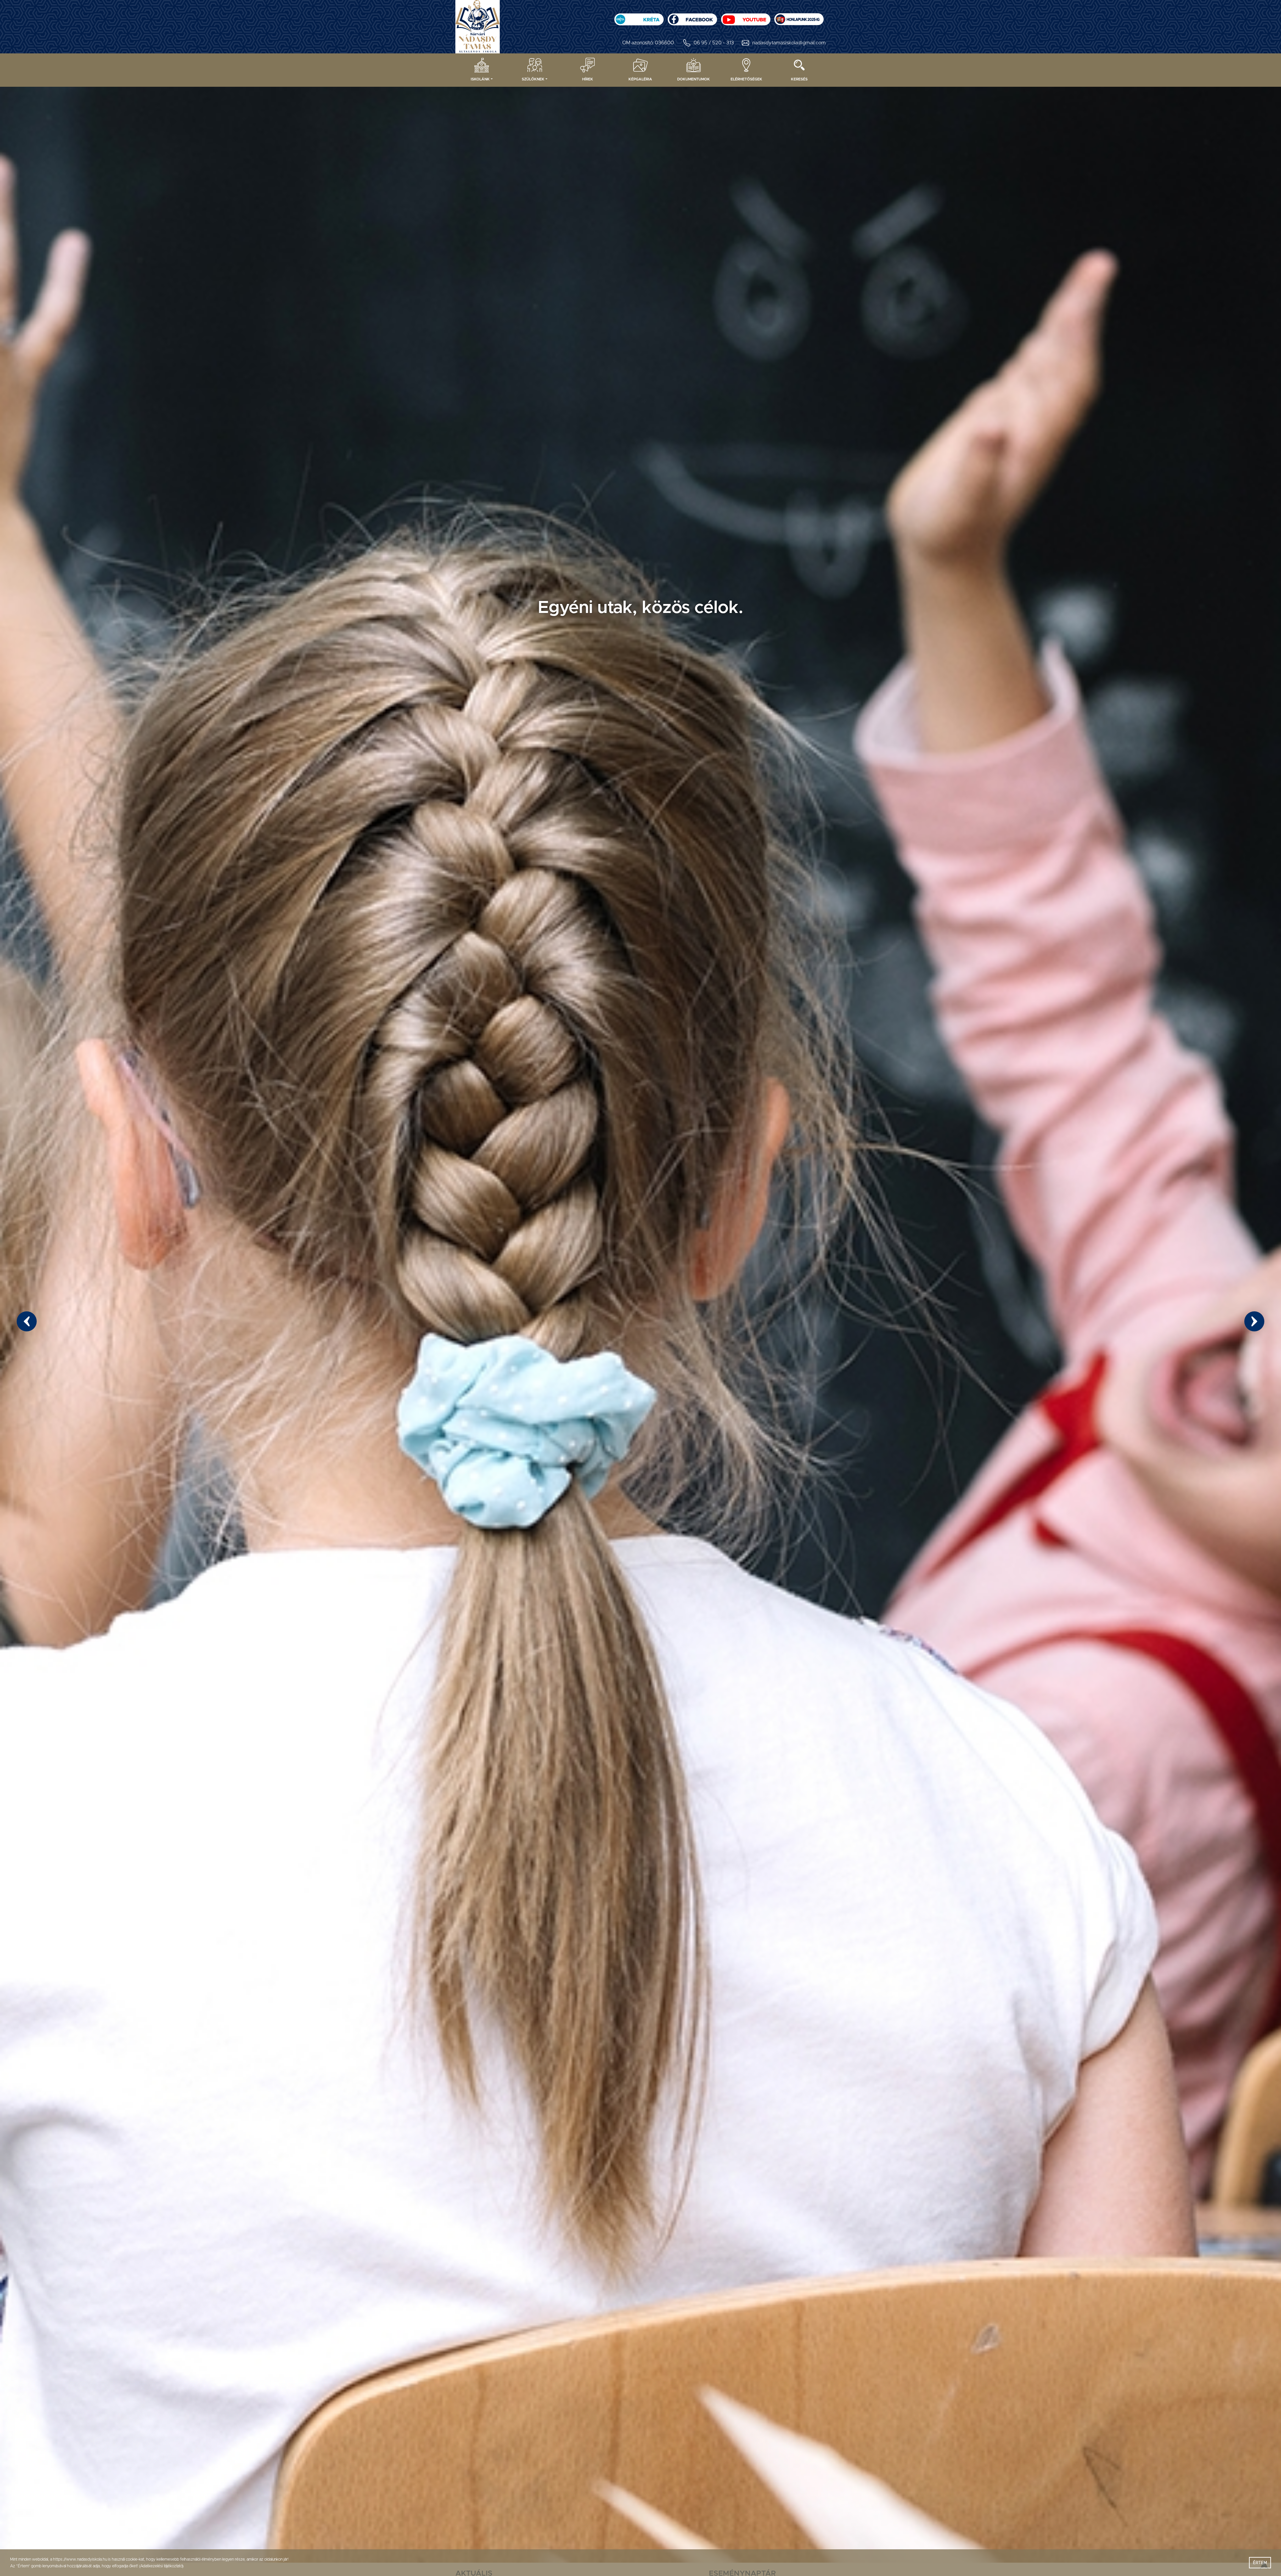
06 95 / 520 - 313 (714, 43)
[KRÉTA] (639, 17)
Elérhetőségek (746, 79)
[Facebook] (692, 17)
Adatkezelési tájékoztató (161, 2566)
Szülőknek (533, 79)
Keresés (799, 79)
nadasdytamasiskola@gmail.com (789, 43)
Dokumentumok (694, 79)
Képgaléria (640, 79)
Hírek (588, 79)
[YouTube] (746, 17)
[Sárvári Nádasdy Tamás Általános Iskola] (799, 17)
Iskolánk (480, 79)
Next (1254, 1321)
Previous (27, 1321)
